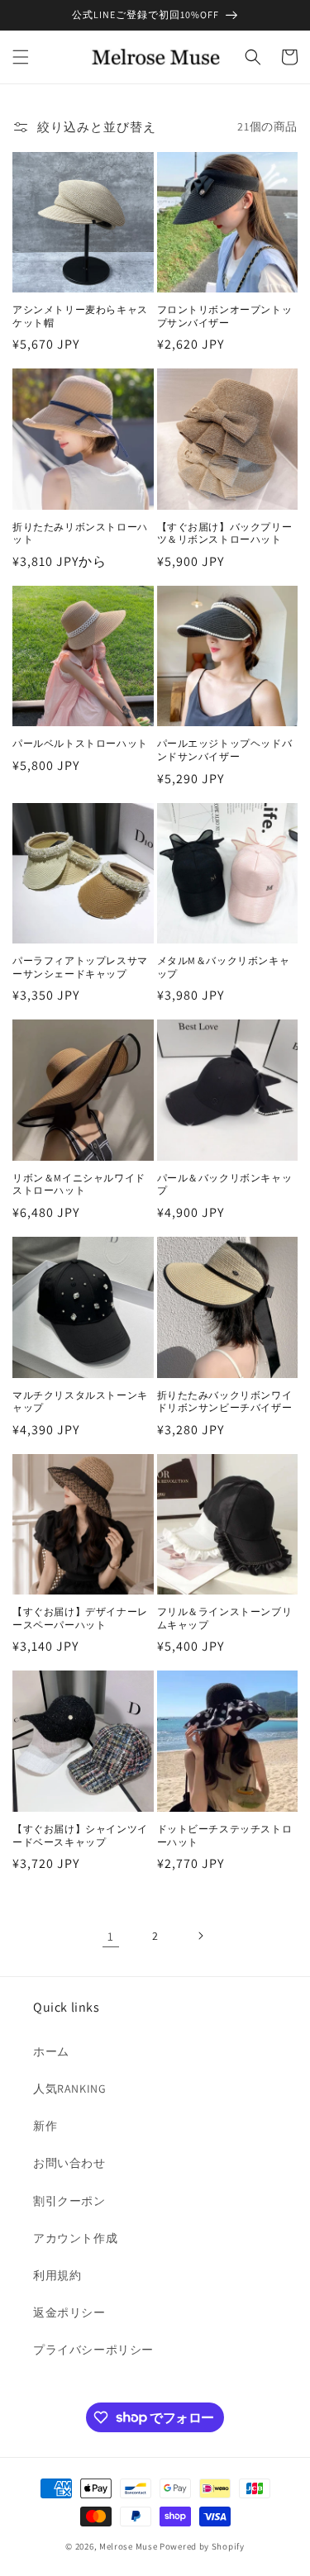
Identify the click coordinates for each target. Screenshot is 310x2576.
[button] (21, 57)
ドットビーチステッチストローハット (225, 1835)
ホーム (51, 2051)
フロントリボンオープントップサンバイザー (225, 316)
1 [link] (111, 1936)
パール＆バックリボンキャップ (225, 1184)
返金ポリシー (69, 2312)
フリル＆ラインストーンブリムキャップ (225, 1618)
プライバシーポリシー (93, 2350)
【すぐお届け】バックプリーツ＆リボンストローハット (225, 533)
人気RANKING (69, 2089)
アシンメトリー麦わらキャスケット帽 (80, 316)
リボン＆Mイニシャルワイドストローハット (79, 1184)
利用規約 (57, 2275)
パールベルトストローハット (80, 743)
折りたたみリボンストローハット (80, 533)
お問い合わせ (69, 2163)
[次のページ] (200, 1936)
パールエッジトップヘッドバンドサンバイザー (225, 750)
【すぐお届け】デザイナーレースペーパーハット (80, 1618)
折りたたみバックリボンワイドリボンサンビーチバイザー (225, 1402)
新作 (45, 2126)
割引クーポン (69, 2201)
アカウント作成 (75, 2238)
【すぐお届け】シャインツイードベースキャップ (80, 1835)
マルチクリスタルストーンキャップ (80, 1402)
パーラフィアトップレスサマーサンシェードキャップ (80, 967)
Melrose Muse (128, 2546)
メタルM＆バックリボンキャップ (224, 967)
